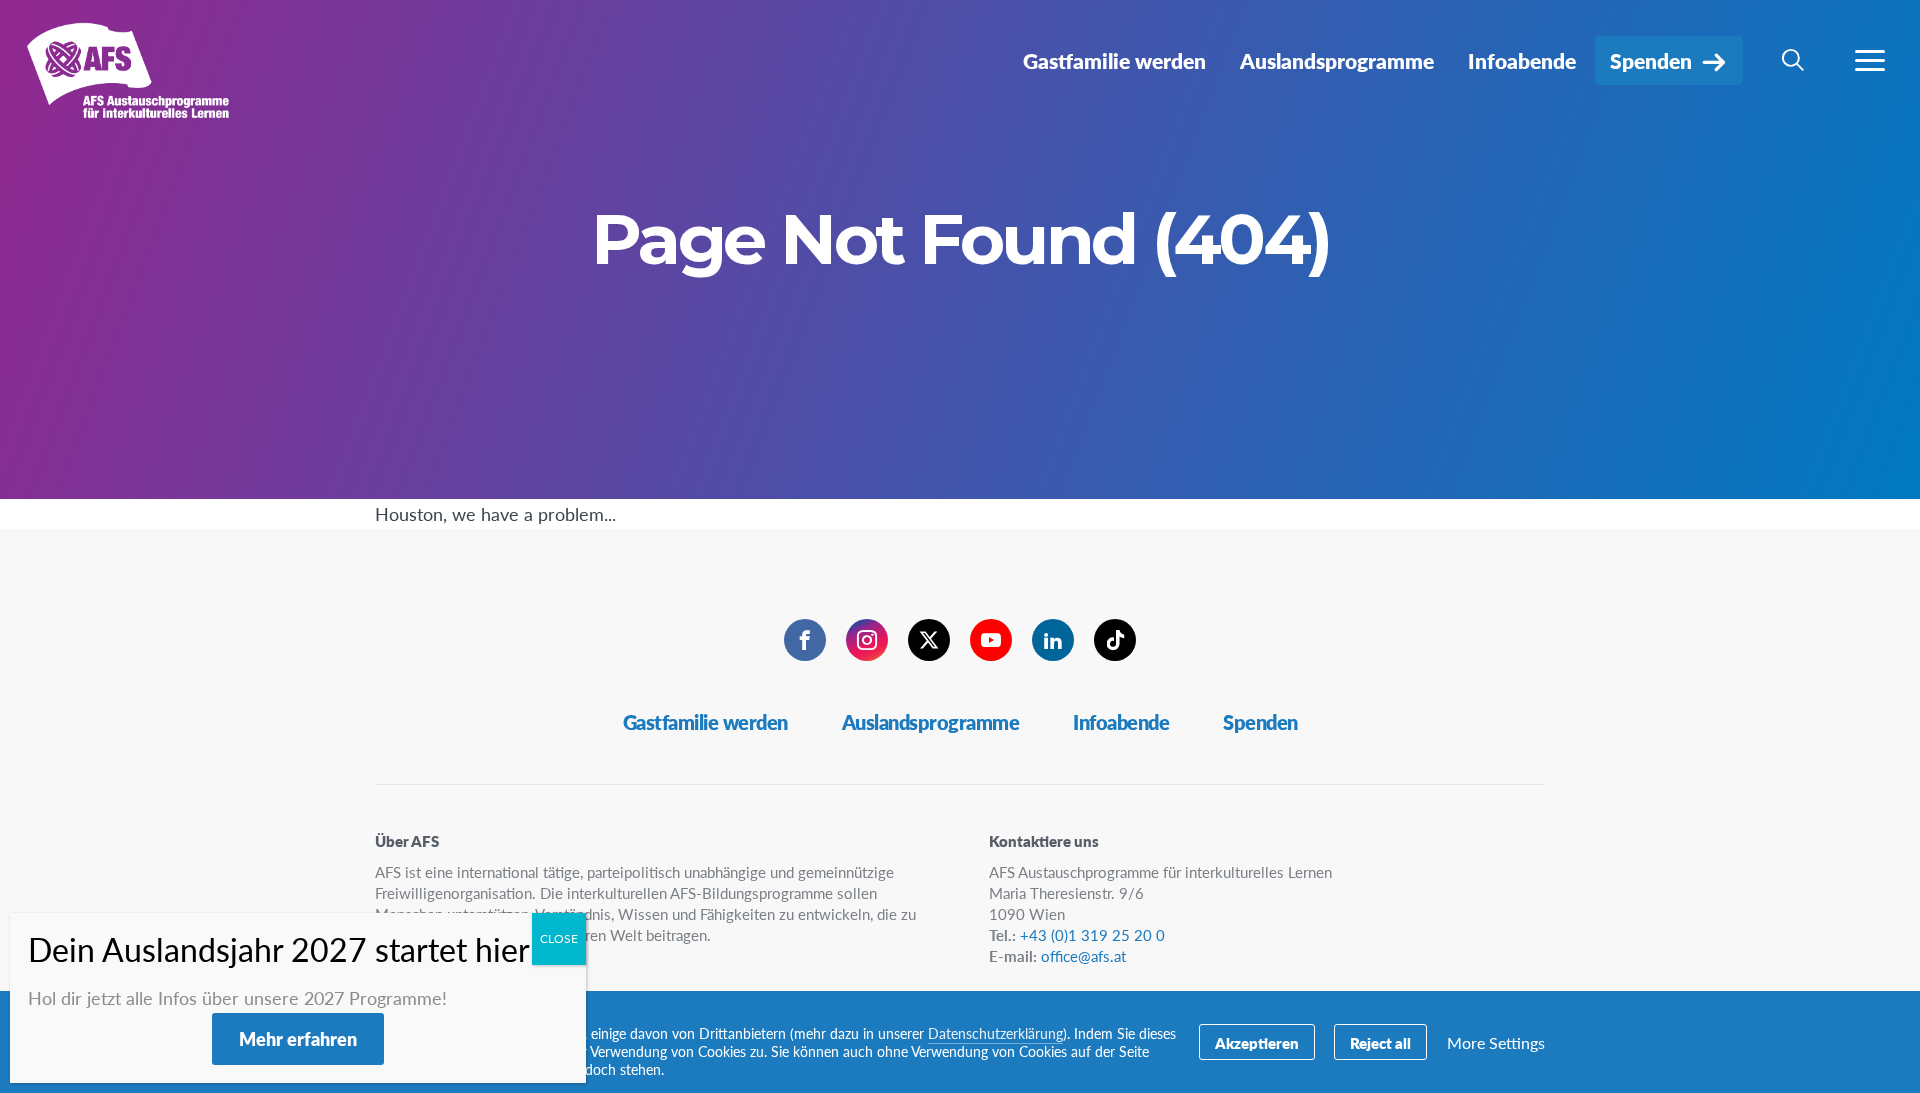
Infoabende (1121, 722)
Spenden (1260, 722)
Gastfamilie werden (705, 722)
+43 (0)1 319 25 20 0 (1092, 934)
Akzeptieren (1257, 1042)
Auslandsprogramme (931, 722)
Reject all (1380, 1042)
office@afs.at (1083, 955)
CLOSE (559, 938)
